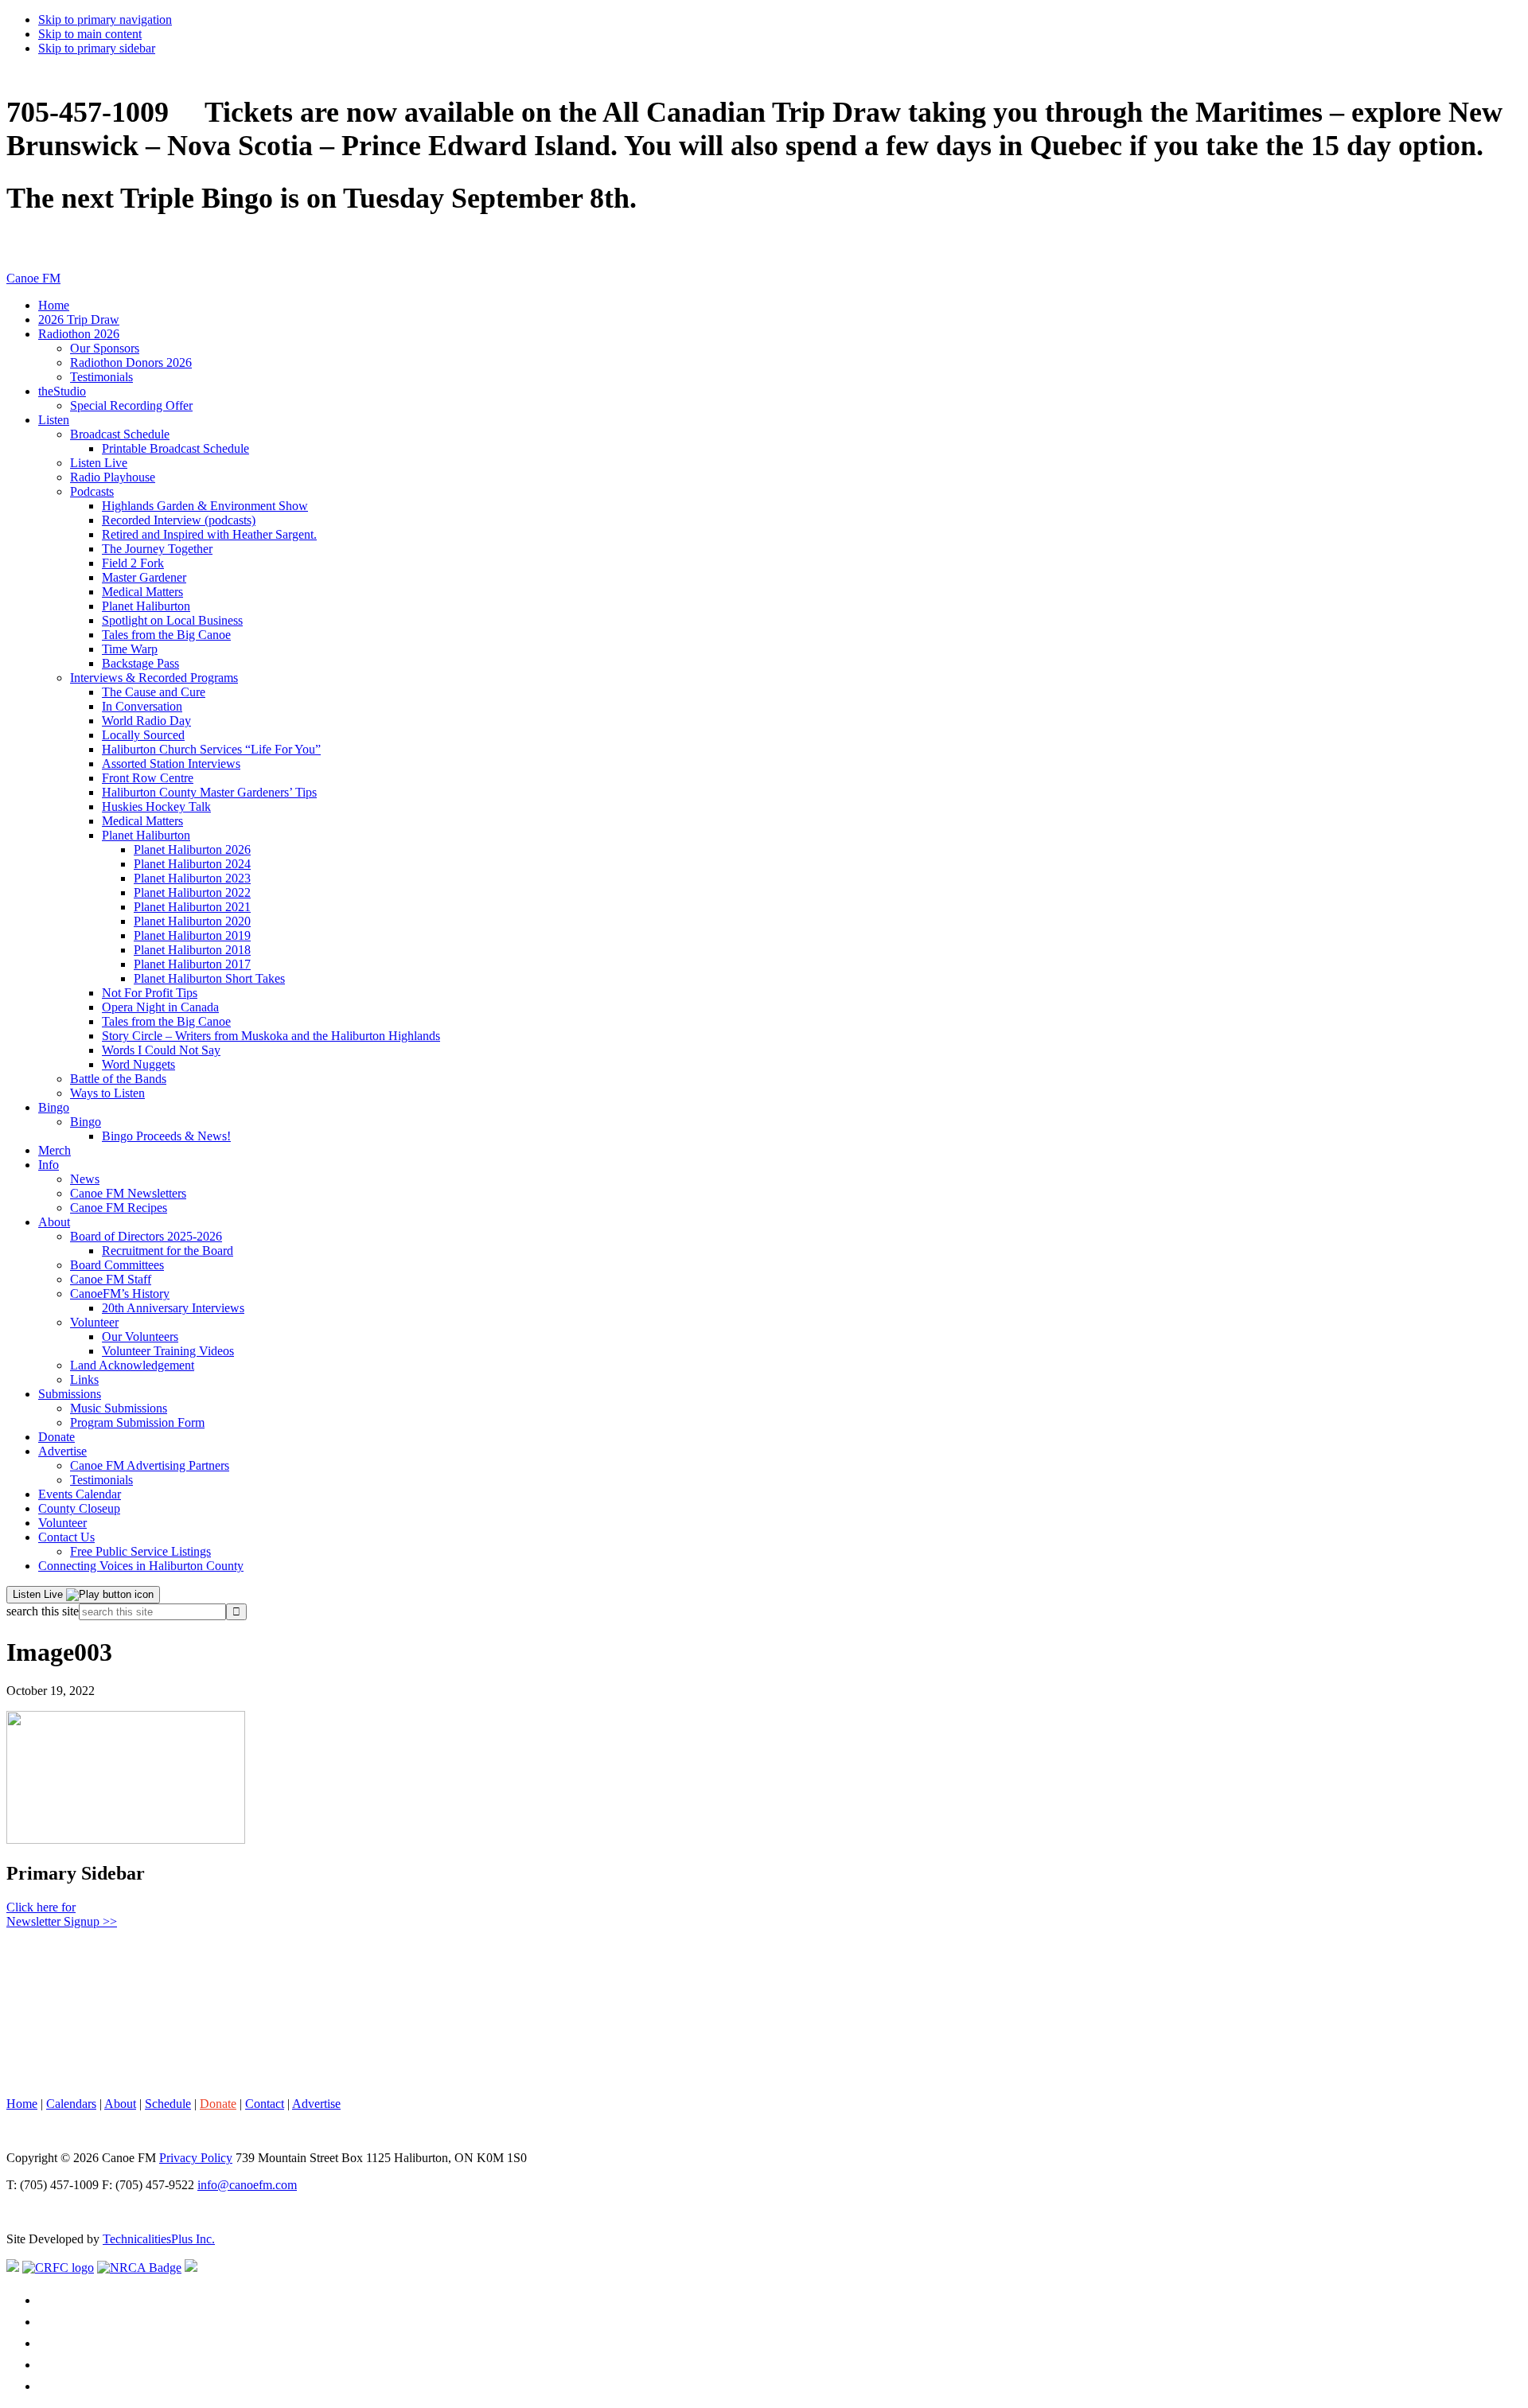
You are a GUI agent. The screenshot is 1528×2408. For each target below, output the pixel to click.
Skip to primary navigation (105, 19)
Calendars (71, 2104)
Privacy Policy (196, 2158)
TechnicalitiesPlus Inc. (159, 2239)
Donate (218, 2104)
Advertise (316, 2104)
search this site (43, 1611)
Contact (265, 2104)
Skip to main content (90, 34)
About (120, 2104)
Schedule (168, 2104)
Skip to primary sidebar (97, 48)
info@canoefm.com (247, 2185)
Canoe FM (33, 278)
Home (22, 2104)
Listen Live (39, 1594)
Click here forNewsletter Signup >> (62, 1914)
